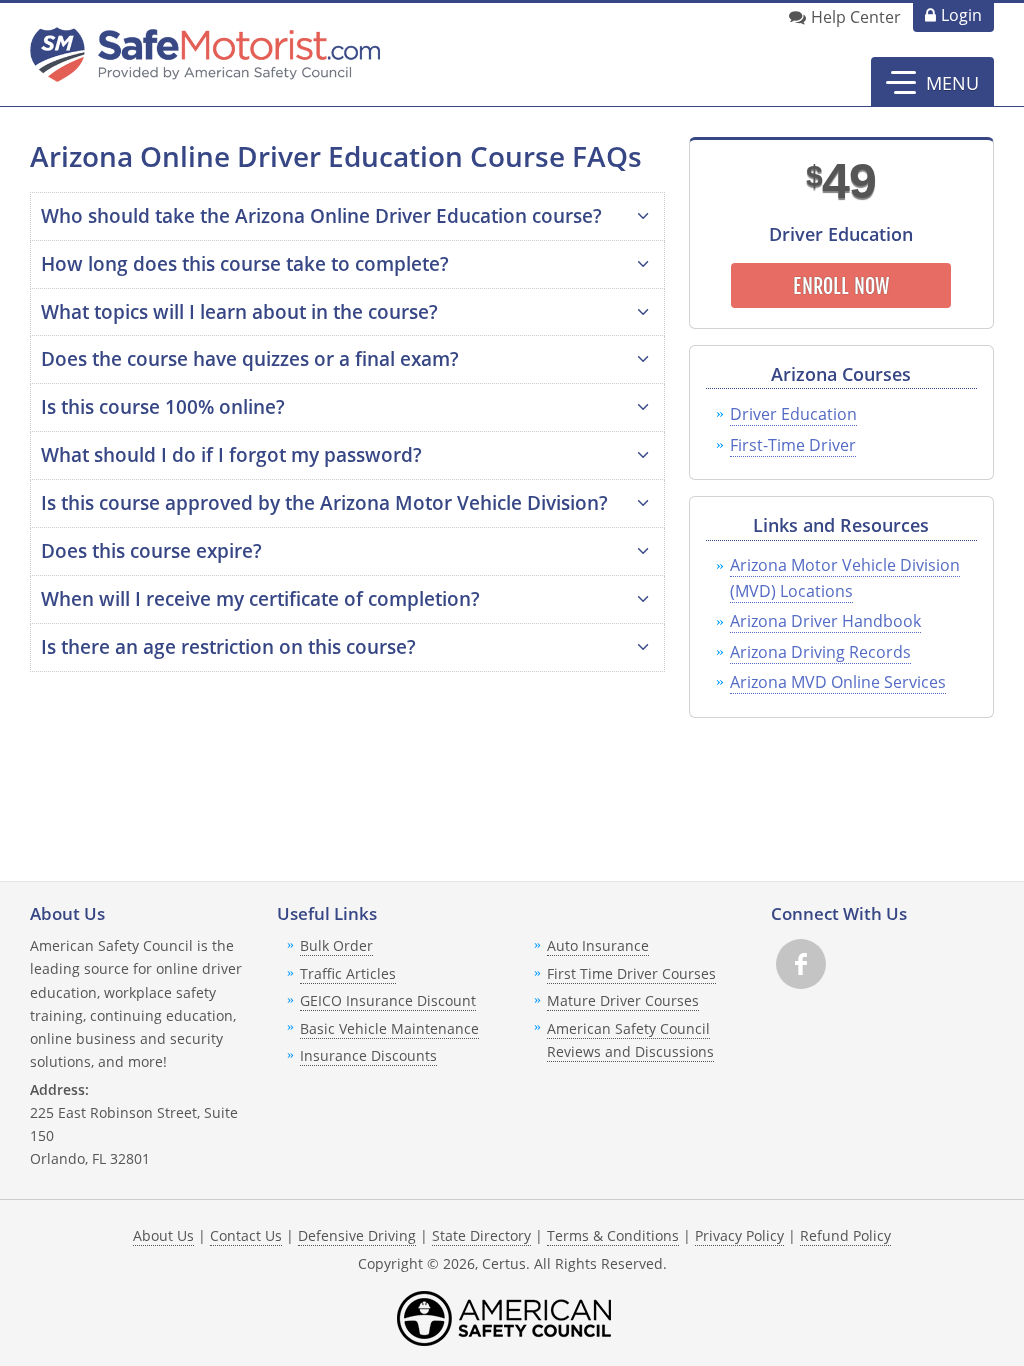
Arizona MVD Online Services (838, 682)
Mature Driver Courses (623, 1000)
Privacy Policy (739, 1235)
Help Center (856, 17)
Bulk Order (336, 945)
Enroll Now (841, 286)
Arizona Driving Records (820, 652)
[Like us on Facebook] (801, 964)
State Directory (481, 1235)
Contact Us (246, 1235)
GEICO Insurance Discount (388, 1000)
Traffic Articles (348, 973)
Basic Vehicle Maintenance (389, 1028)
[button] (932, 82)
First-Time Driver (793, 445)
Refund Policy (845, 1235)
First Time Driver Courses (631, 973)
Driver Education (793, 414)
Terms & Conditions (613, 1235)
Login (961, 15)
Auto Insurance (598, 945)
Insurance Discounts (368, 1055)
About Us (163, 1235)
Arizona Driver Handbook (825, 621)
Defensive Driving (357, 1235)
